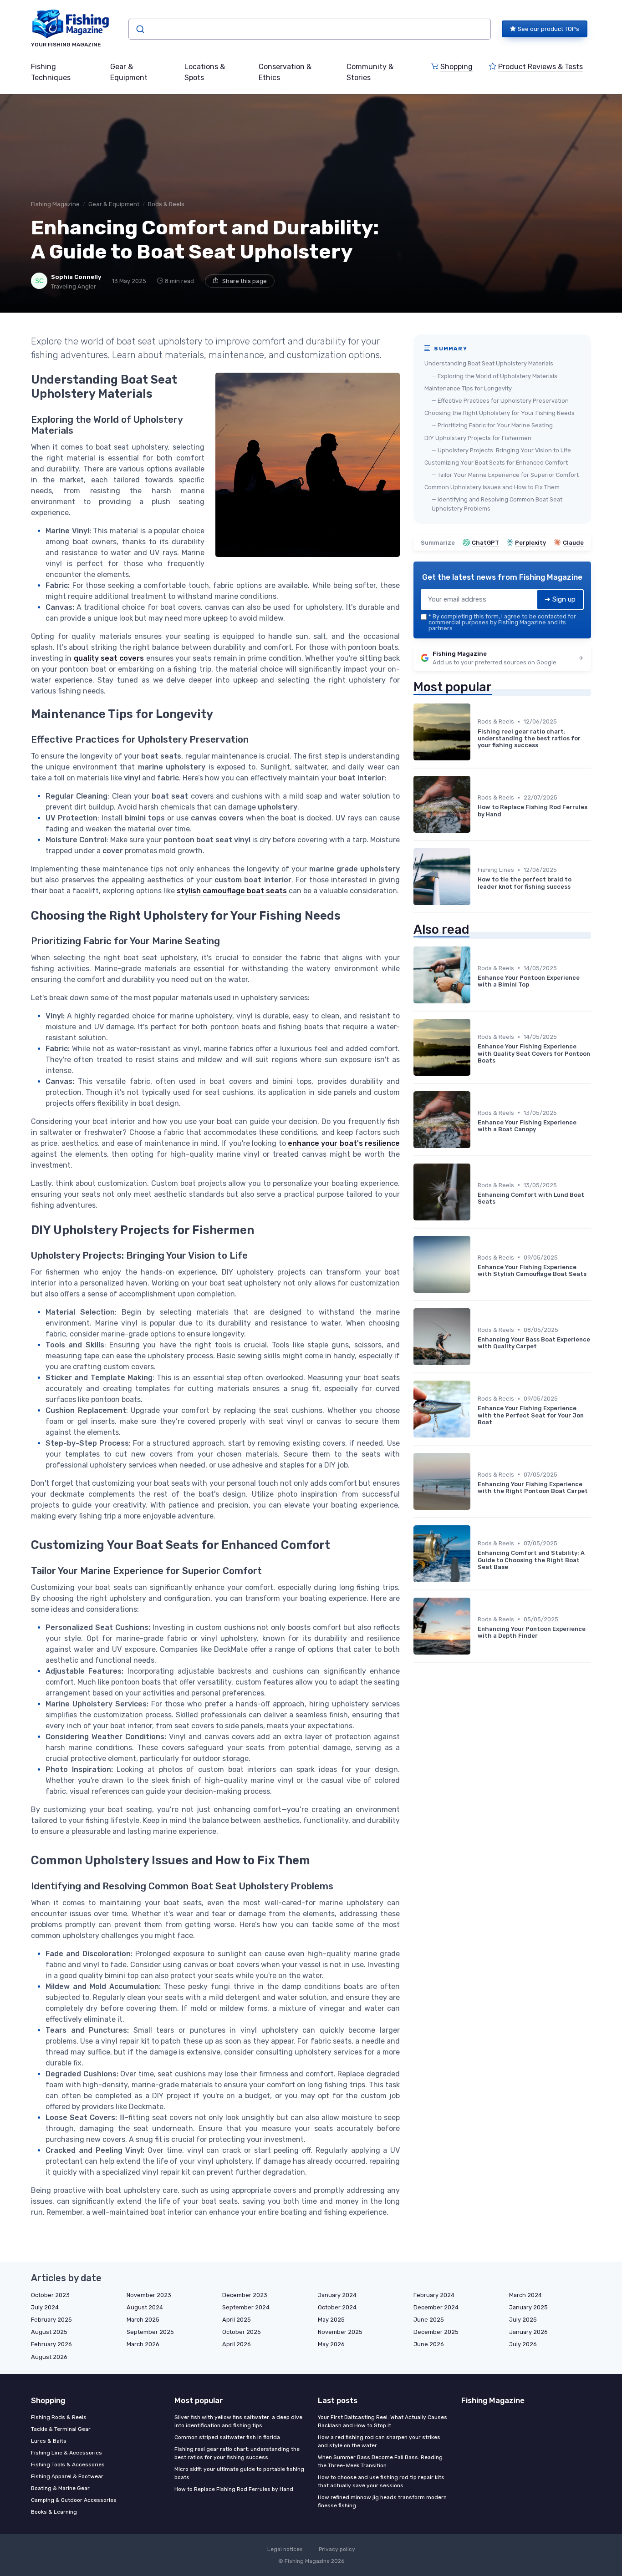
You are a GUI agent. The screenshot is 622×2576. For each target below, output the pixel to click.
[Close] (476, 1265)
